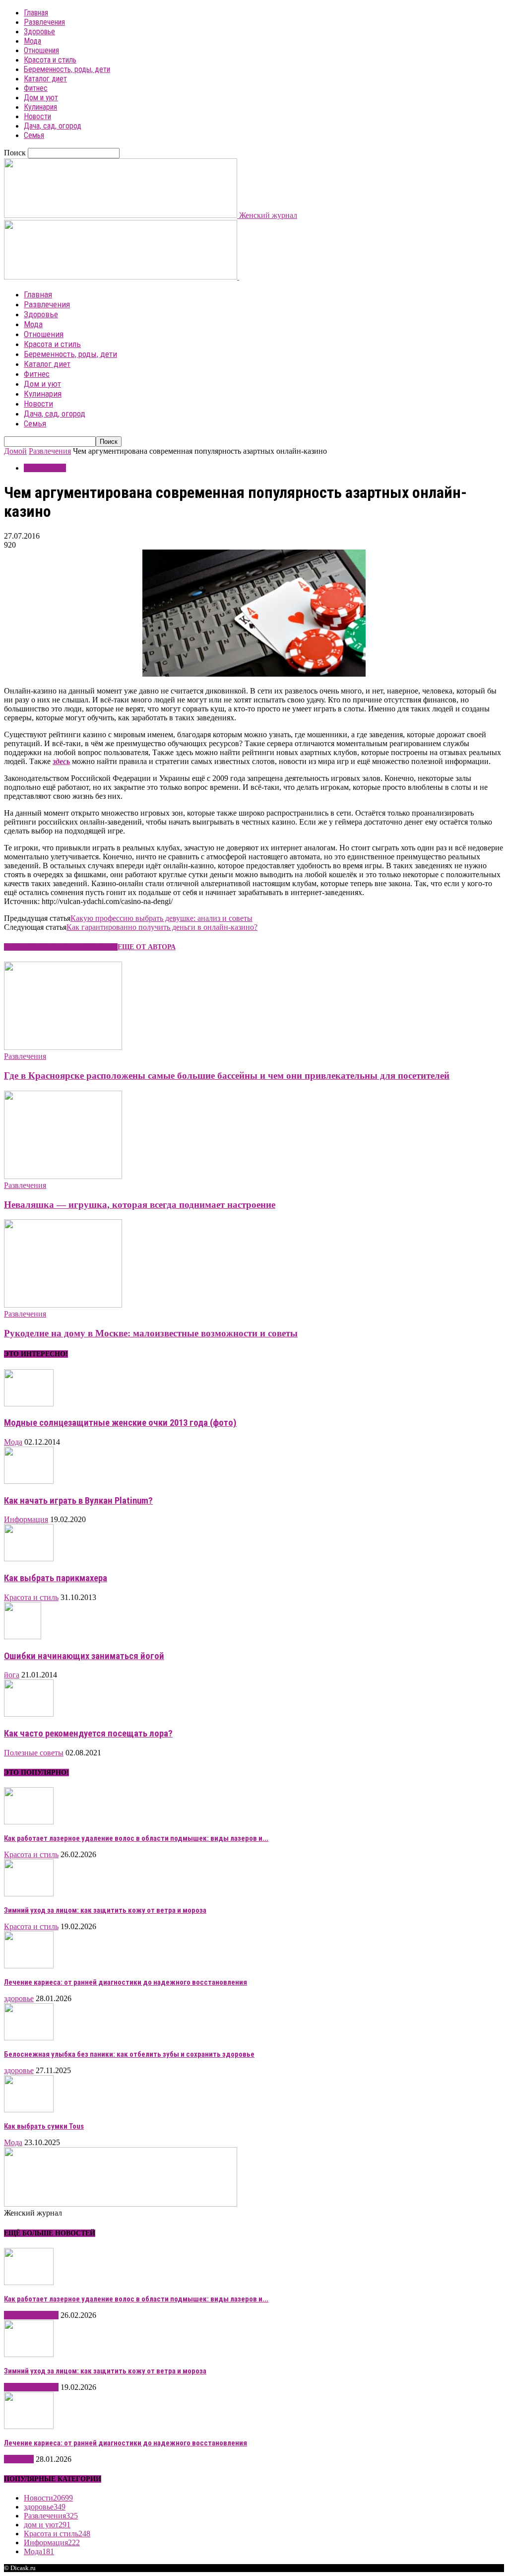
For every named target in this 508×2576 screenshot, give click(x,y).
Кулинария (40, 107)
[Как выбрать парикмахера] (29, 1559)
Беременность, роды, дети (67, 69)
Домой (15, 451)
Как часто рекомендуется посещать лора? (88, 1734)
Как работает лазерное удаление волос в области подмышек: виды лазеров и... (136, 1838)
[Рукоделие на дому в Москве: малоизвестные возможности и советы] (63, 1305)
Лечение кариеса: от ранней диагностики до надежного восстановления (126, 1982)
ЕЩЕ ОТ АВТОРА (147, 947)
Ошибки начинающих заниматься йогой (84, 1656)
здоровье (19, 1998)
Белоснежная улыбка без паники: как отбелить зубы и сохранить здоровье (129, 2054)
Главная (36, 13)
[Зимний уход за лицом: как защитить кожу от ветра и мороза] (29, 1894)
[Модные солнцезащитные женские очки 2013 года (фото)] (29, 1404)
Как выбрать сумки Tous (44, 2126)
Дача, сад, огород (53, 126)
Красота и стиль (50, 60)
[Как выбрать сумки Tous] (29, 2110)
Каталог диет (45, 79)
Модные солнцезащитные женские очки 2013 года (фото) (120, 1423)
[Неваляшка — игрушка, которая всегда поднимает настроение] (63, 1176)
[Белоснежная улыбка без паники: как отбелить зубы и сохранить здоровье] (29, 2038)
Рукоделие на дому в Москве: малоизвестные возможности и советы (151, 1333)
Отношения (41, 50)
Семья (34, 135)
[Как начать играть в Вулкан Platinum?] (29, 1481)
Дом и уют (41, 98)
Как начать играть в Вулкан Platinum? (78, 1501)
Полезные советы (34, 1753)
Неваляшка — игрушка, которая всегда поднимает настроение (140, 1205)
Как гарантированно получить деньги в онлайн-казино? (162, 927)
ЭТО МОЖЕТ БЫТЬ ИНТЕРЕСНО (61, 947)
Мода (32, 41)
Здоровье (39, 32)
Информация (26, 1519)
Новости (37, 116)
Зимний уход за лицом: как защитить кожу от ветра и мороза (105, 1910)
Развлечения (44, 22)
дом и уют (47, 2525)
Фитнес (36, 88)
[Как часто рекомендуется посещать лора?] (29, 1714)
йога (12, 1675)
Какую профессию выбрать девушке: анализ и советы (161, 918)
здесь (61, 761)
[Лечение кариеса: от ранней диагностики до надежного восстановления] (29, 1966)
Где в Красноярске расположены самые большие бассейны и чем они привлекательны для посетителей (227, 1076)
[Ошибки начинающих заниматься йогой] (23, 1636)
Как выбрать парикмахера (56, 1578)
